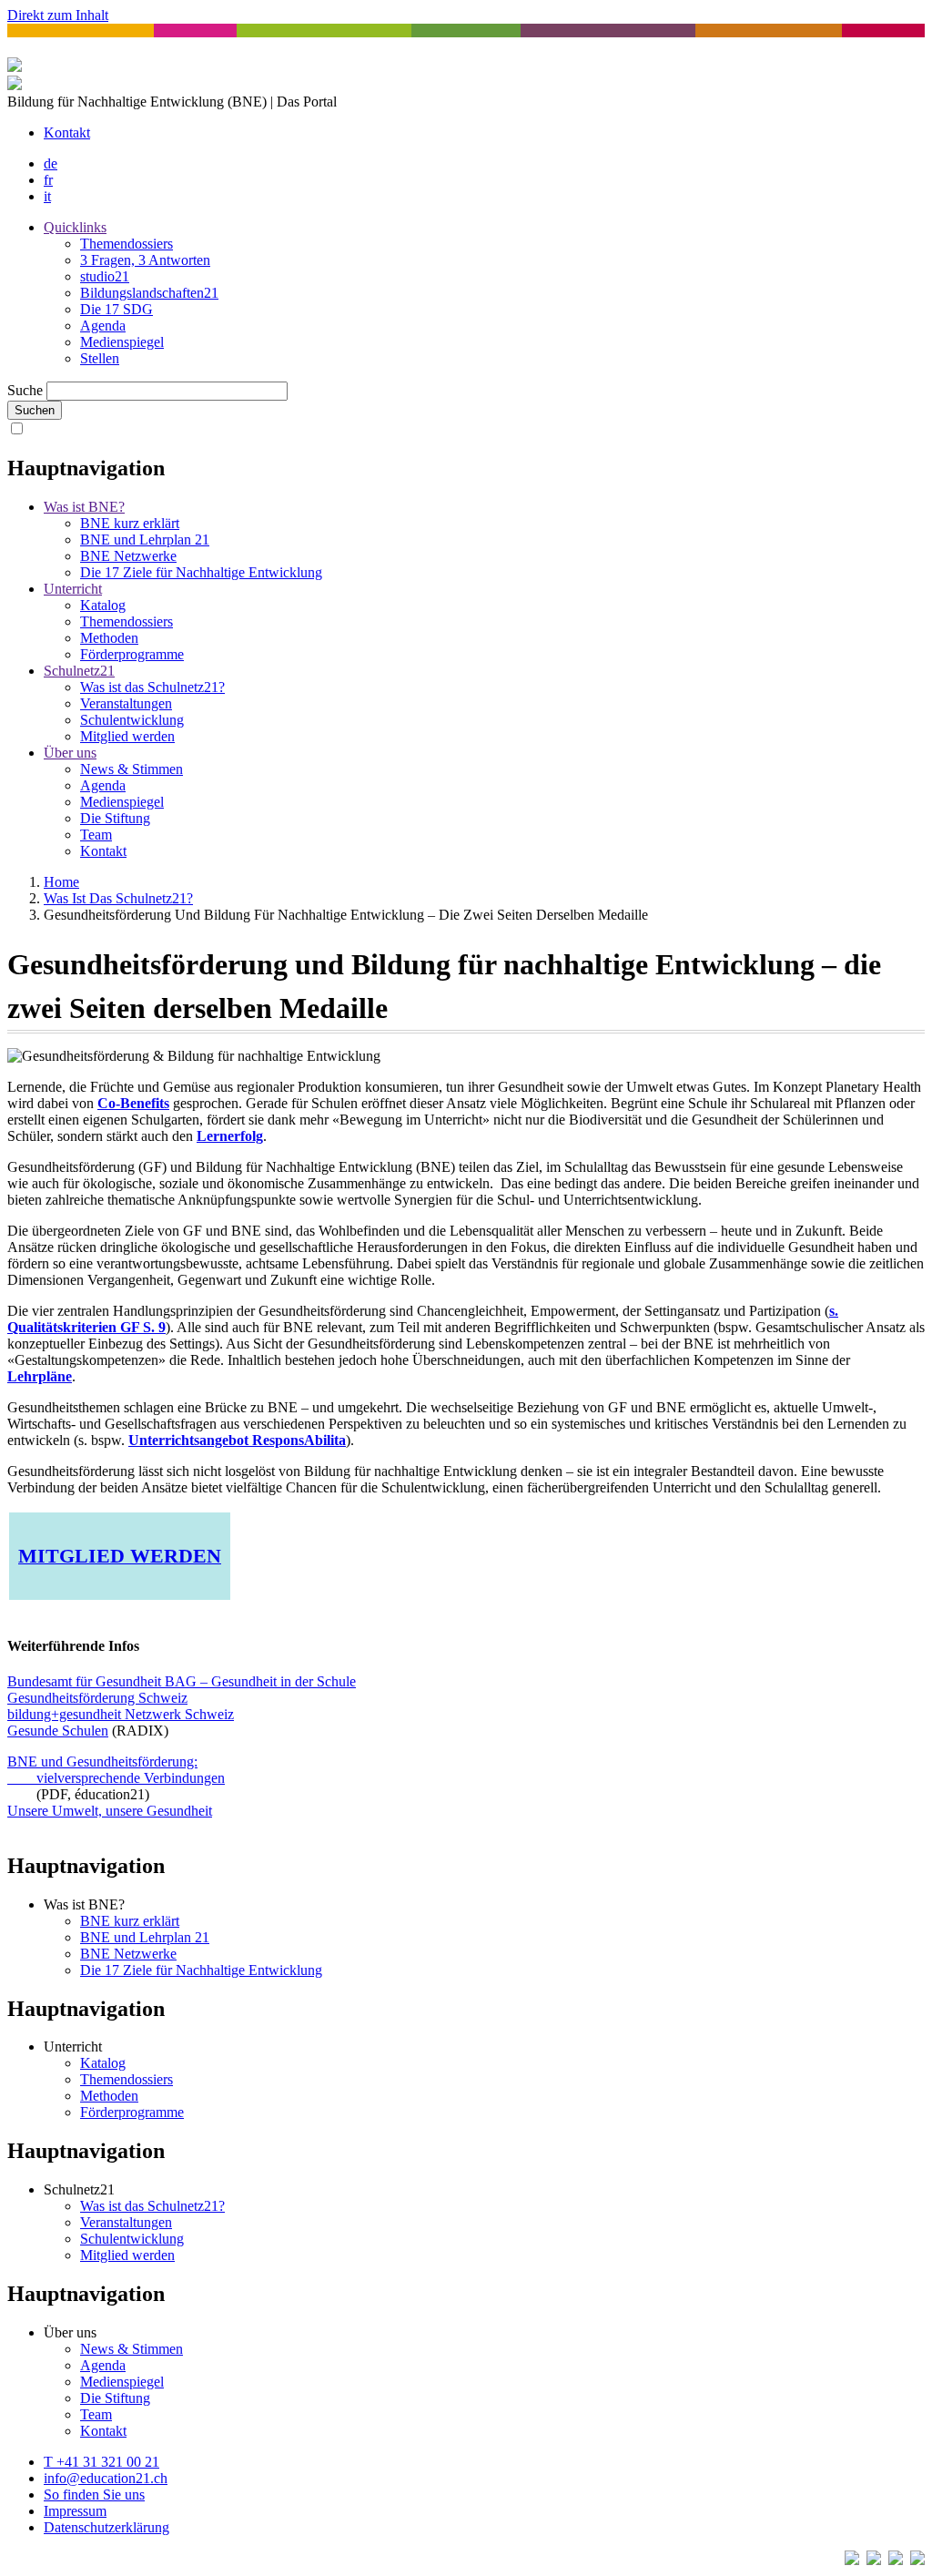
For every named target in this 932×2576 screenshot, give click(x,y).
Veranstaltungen (126, 703)
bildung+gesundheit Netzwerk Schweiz (121, 1714)
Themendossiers (127, 244)
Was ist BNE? (84, 507)
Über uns (70, 753)
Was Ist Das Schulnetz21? (118, 898)
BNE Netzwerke (128, 556)
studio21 (105, 276)
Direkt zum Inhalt (58, 15)
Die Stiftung (115, 818)
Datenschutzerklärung (106, 2527)
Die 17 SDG (116, 309)
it (47, 196)
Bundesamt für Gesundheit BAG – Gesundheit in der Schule (182, 1681)
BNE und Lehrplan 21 (145, 540)
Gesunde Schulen (58, 1731)
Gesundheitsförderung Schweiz (97, 1698)
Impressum (75, 2511)
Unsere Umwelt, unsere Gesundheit (110, 1811)
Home (61, 882)
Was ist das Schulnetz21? (152, 687)
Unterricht (73, 589)
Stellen (100, 358)
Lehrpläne (40, 1376)
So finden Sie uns (94, 2495)
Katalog (103, 605)
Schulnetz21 (79, 671)
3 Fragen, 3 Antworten (145, 260)
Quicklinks (75, 227)
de (51, 163)
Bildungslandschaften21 (149, 293)
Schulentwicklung (132, 720)
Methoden (109, 638)
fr (48, 180)
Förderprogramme (132, 654)
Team (96, 835)
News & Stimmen (132, 769)
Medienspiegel (122, 342)
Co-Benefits (133, 1103)
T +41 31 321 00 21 (101, 2462)
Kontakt (67, 132)
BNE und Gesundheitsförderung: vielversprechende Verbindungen (116, 1770)
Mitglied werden (127, 736)
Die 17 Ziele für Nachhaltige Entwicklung (201, 572)
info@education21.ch (106, 2478)
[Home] (15, 85)
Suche (25, 390)
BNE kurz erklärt (130, 523)
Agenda (103, 326)
